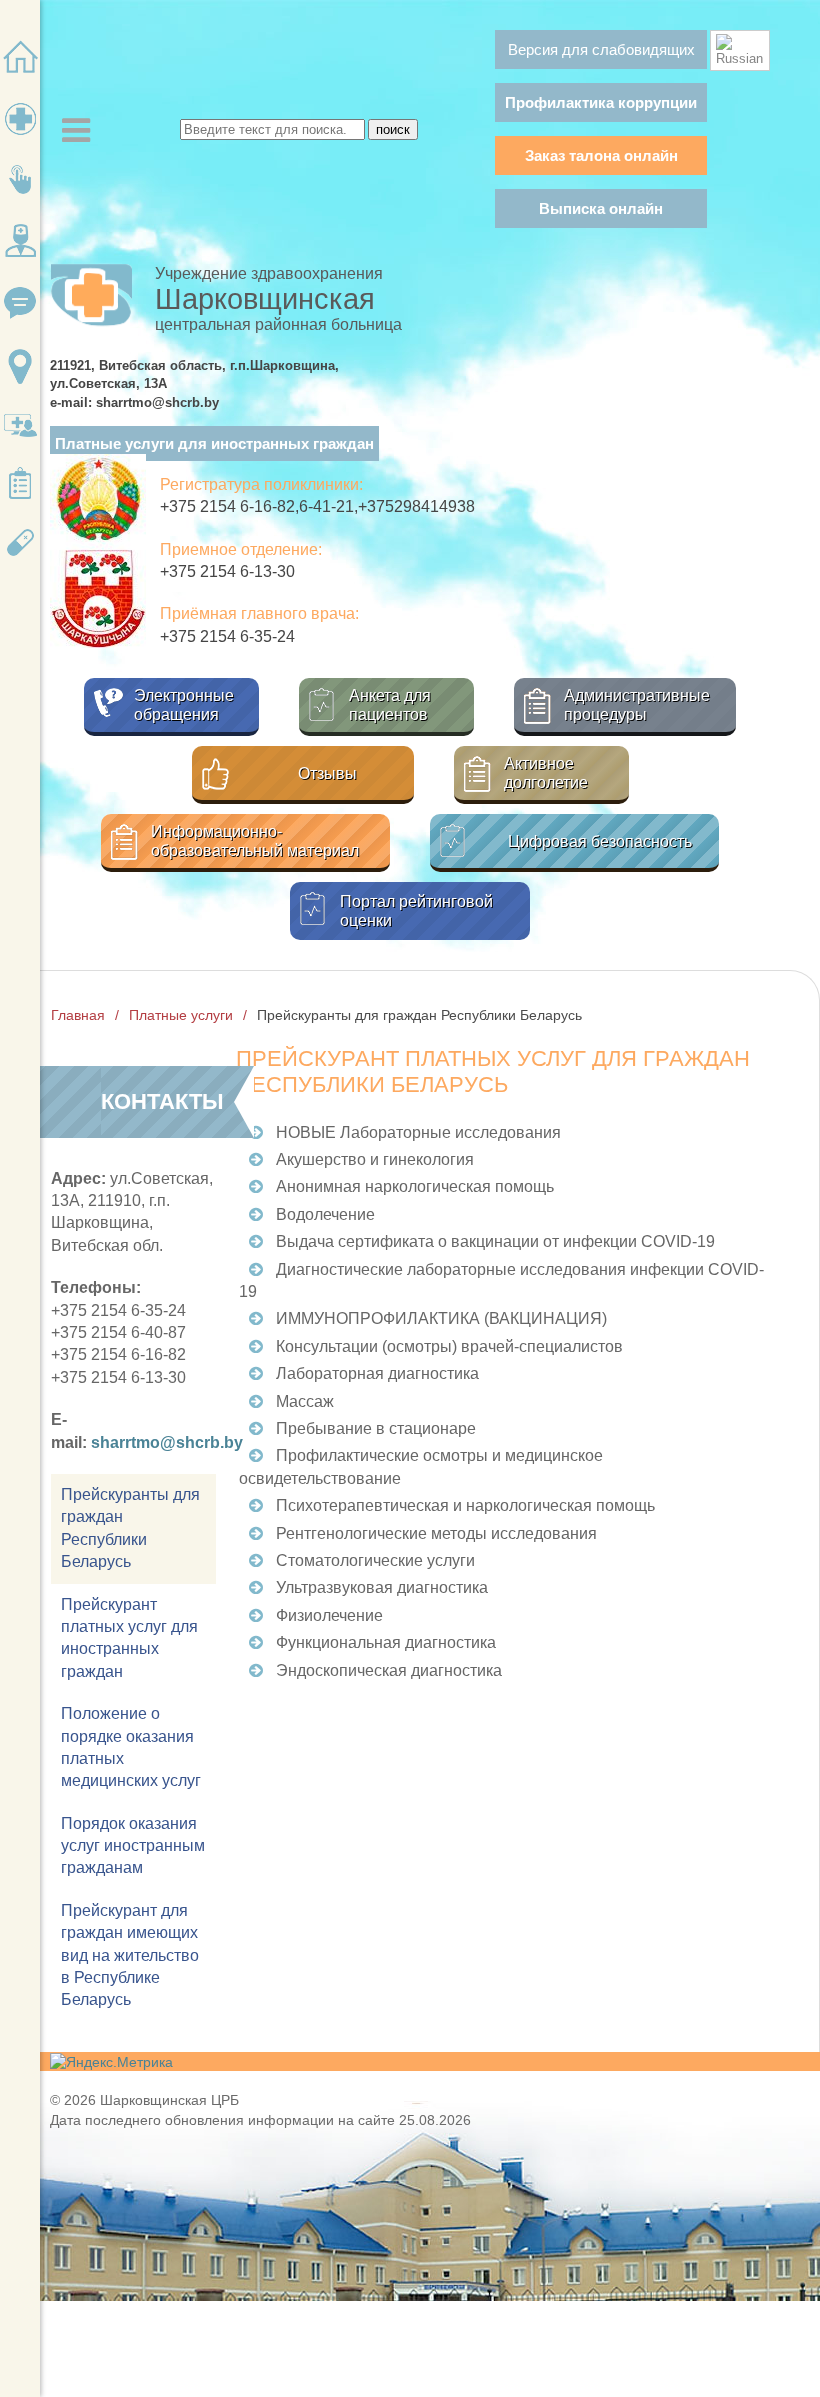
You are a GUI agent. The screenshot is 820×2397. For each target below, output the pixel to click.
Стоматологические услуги (375, 1560)
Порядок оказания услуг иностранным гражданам (133, 1846)
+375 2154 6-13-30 (227, 571)
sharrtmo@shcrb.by (167, 1442)
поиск (393, 129)
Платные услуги (181, 1015)
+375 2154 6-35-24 (227, 636)
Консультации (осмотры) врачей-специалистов (449, 1346)
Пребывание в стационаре (376, 1428)
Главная (78, 1015)
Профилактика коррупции (601, 102)
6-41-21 (326, 506)
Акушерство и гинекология (375, 1159)
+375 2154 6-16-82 (227, 506)
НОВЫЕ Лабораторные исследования (418, 1132)
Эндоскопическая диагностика (389, 1670)
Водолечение (325, 1214)
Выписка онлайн (601, 208)
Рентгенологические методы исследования (436, 1533)
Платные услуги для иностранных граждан (214, 443)
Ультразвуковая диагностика (382, 1587)
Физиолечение (329, 1615)
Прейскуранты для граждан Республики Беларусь (130, 1528)
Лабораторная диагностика (377, 1373)
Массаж (305, 1401)
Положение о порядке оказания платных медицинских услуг (131, 1747)
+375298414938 (416, 506)
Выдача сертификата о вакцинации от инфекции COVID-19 (495, 1241)
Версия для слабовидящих (601, 49)
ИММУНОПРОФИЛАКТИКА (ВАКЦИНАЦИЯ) (441, 1318)
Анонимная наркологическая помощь (415, 1186)
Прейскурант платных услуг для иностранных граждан (129, 1638)
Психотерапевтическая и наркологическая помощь (465, 1505)
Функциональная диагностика (386, 1642)
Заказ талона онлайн (601, 155)
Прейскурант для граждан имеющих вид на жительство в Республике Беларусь (130, 1955)
